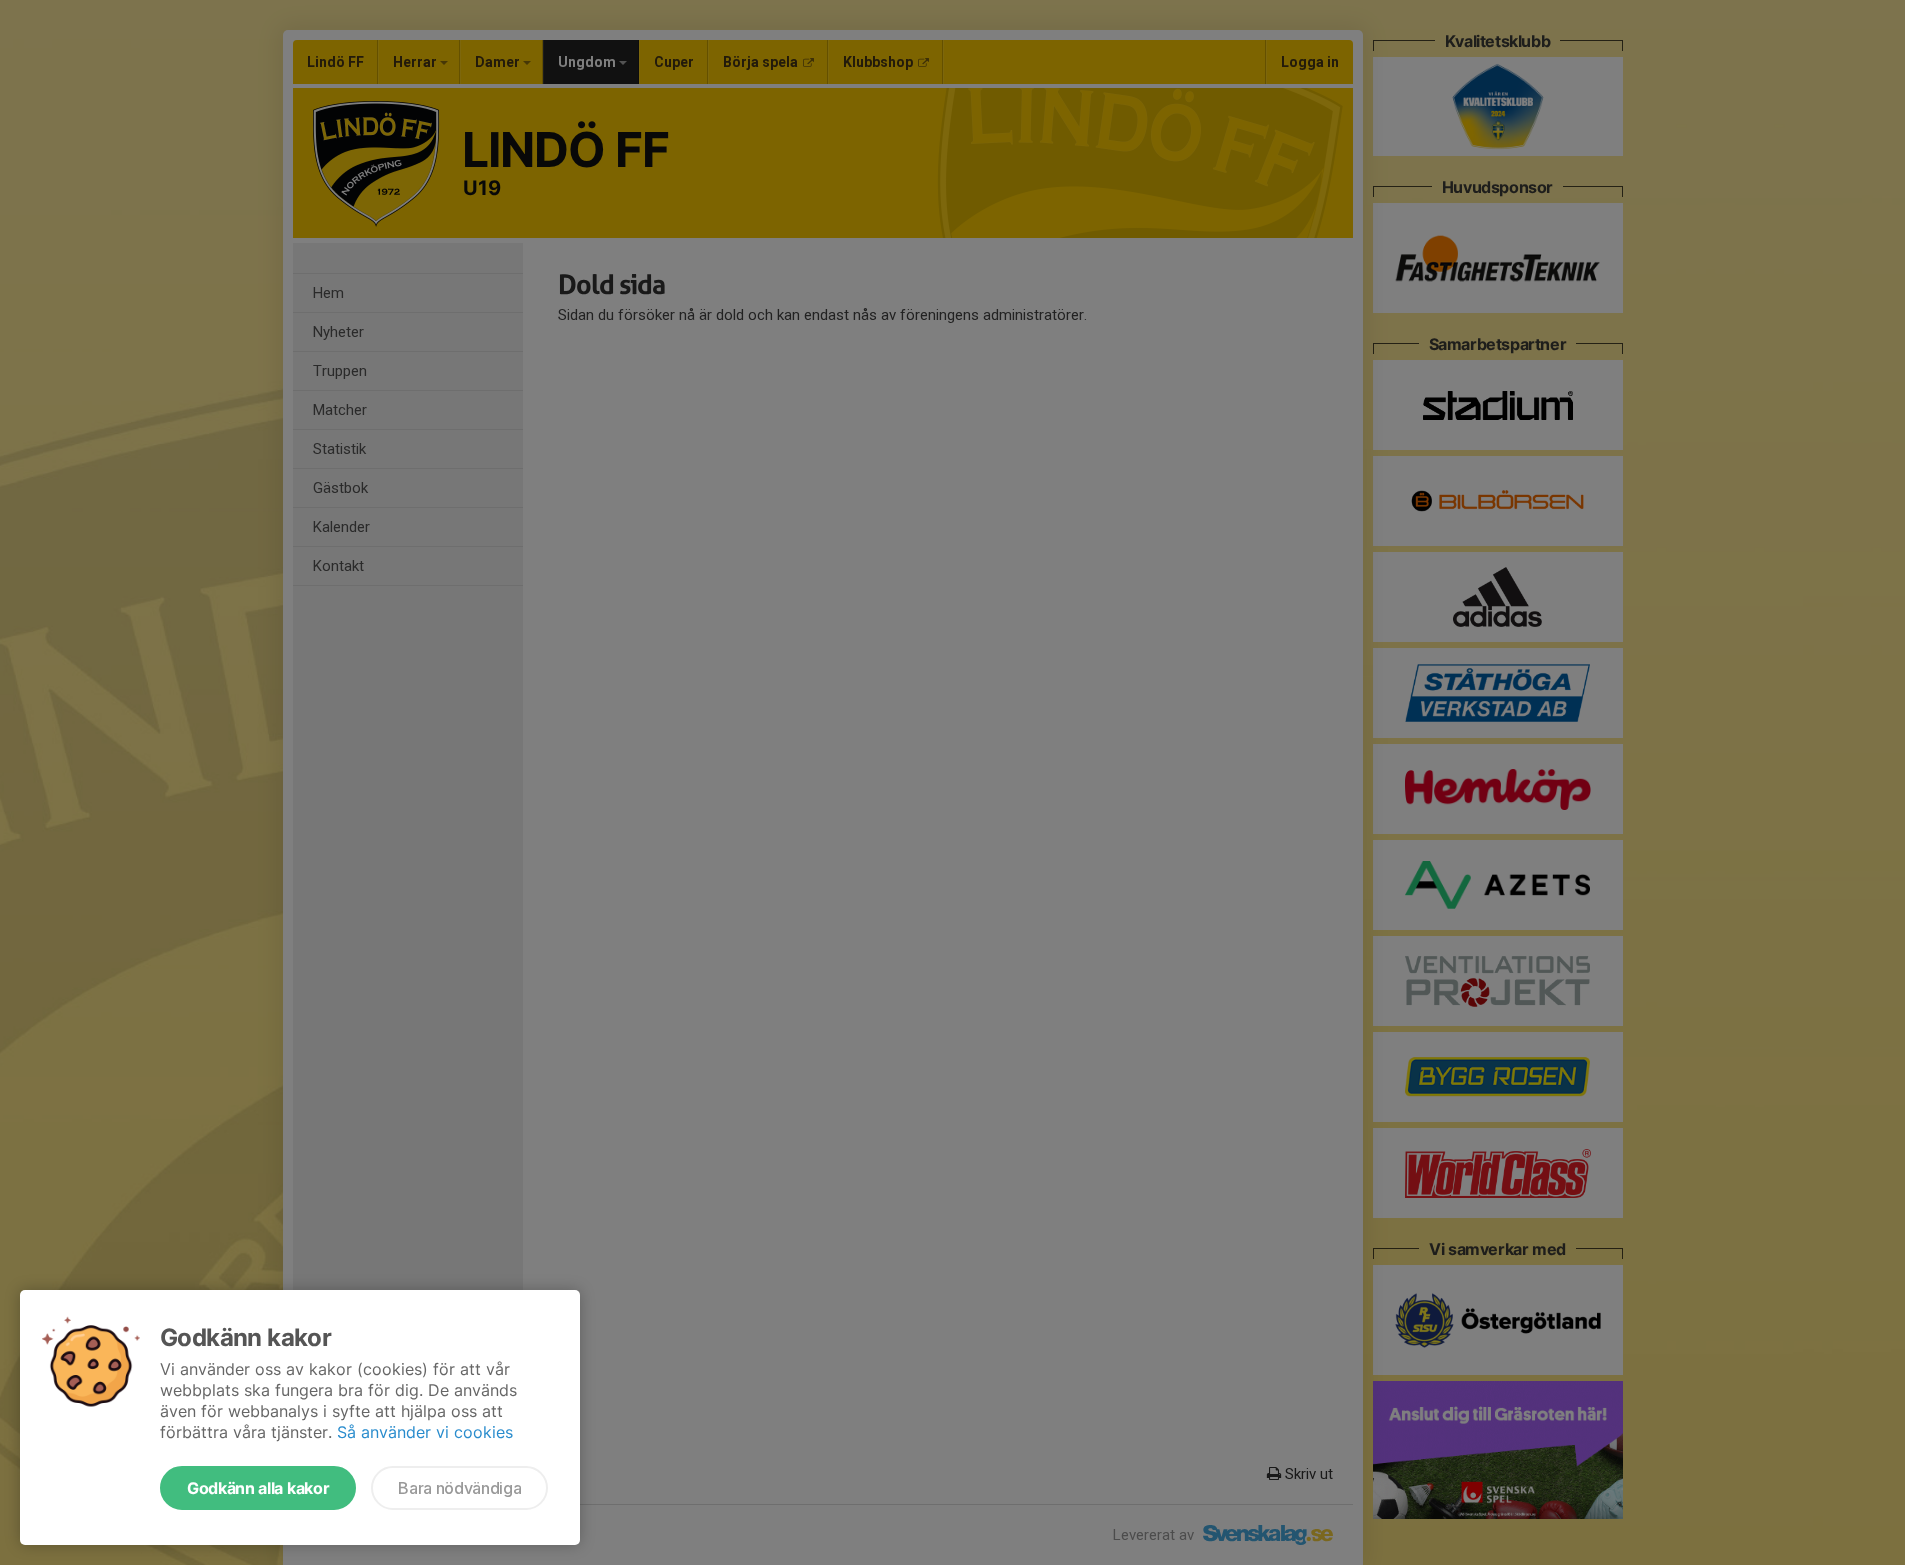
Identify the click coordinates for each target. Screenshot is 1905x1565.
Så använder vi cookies (425, 1432)
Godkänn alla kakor (258, 1488)
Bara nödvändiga (459, 1488)
